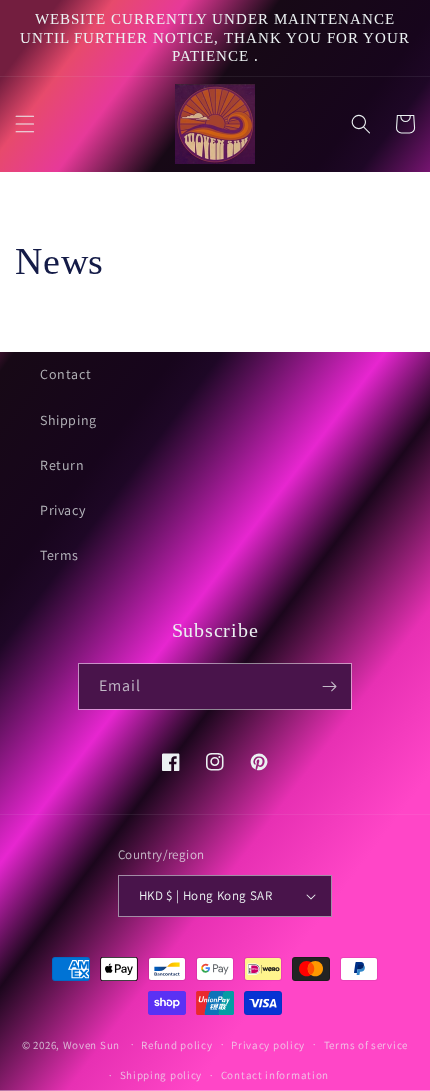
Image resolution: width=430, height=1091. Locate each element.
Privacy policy (268, 1045)
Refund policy (176, 1045)
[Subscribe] (329, 686)
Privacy (62, 510)
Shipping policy (161, 1075)
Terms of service (366, 1045)
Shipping (68, 420)
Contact (65, 374)
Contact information (275, 1075)
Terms (59, 555)
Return (62, 465)
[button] (25, 124)
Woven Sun (91, 1044)
